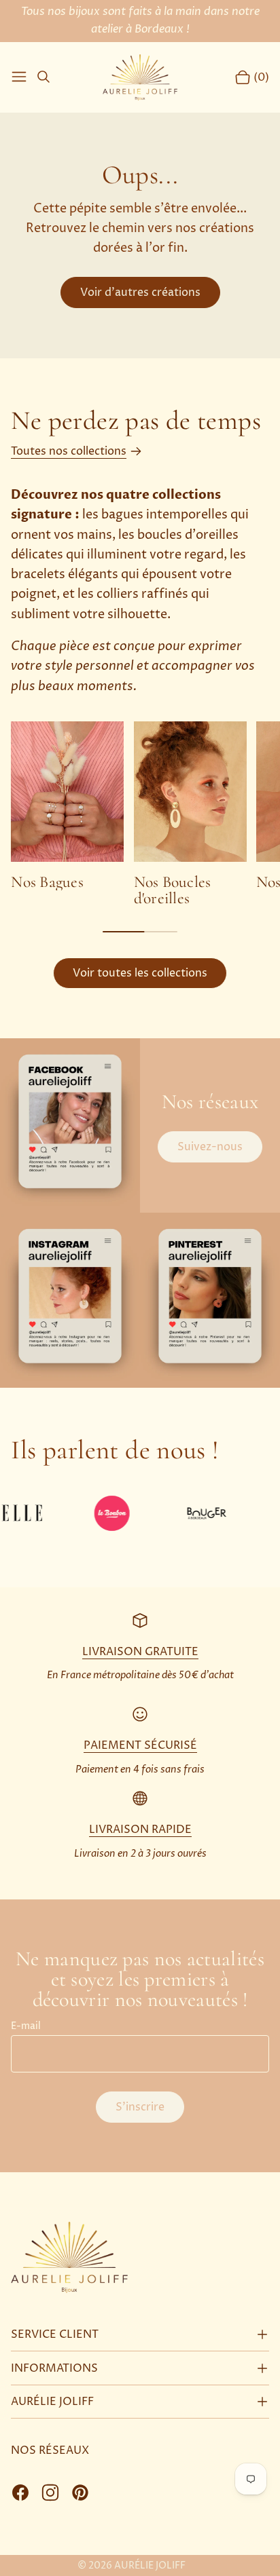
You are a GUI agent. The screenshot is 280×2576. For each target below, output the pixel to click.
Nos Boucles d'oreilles (173, 890)
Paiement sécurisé (140, 1745)
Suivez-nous (210, 1147)
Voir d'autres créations (140, 292)
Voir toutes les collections (140, 973)
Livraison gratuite (140, 1652)
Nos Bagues (47, 882)
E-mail (26, 2026)
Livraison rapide (140, 1830)
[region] (140, 814)
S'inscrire (140, 2107)
